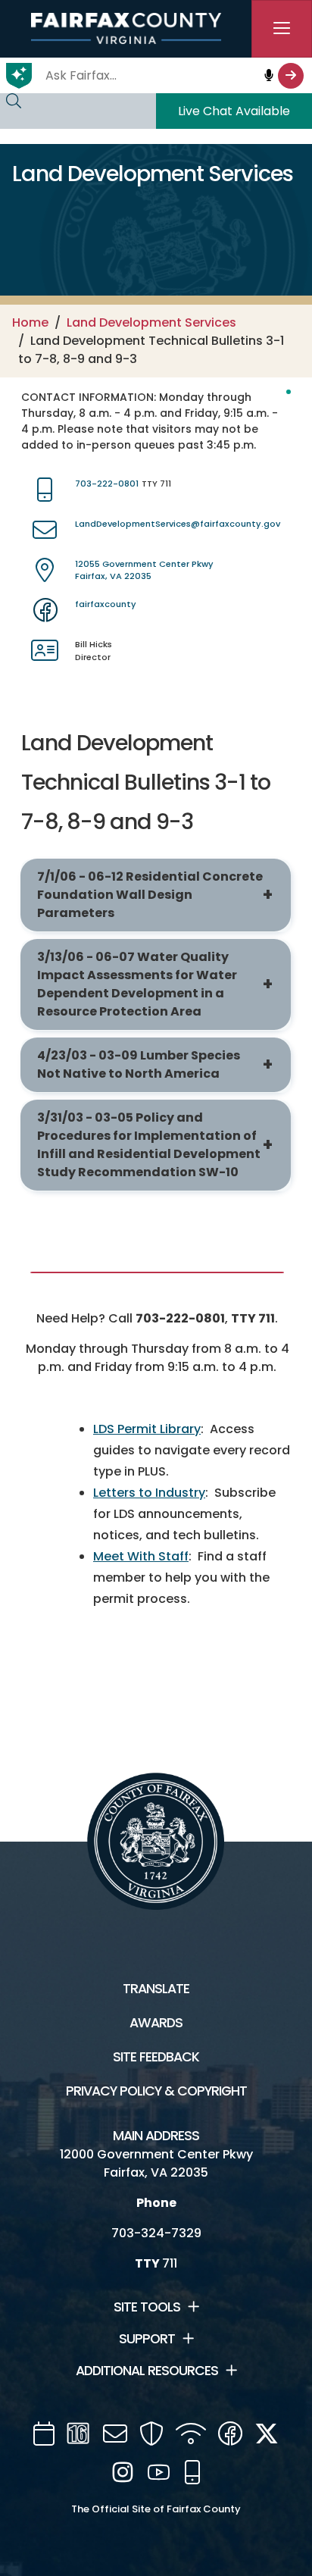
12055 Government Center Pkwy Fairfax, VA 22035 (144, 570)
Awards (156, 2023)
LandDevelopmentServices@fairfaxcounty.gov (178, 524)
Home (30, 322)
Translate (156, 1989)
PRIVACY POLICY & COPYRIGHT (156, 2091)
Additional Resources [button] (147, 2371)
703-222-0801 (107, 484)
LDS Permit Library (147, 1429)
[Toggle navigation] (282, 29)
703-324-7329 (156, 2233)
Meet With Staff (141, 1556)
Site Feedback (156, 2057)
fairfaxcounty (106, 604)
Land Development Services (151, 322)
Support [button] (147, 2339)
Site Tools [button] (147, 2307)
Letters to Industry (149, 1493)
